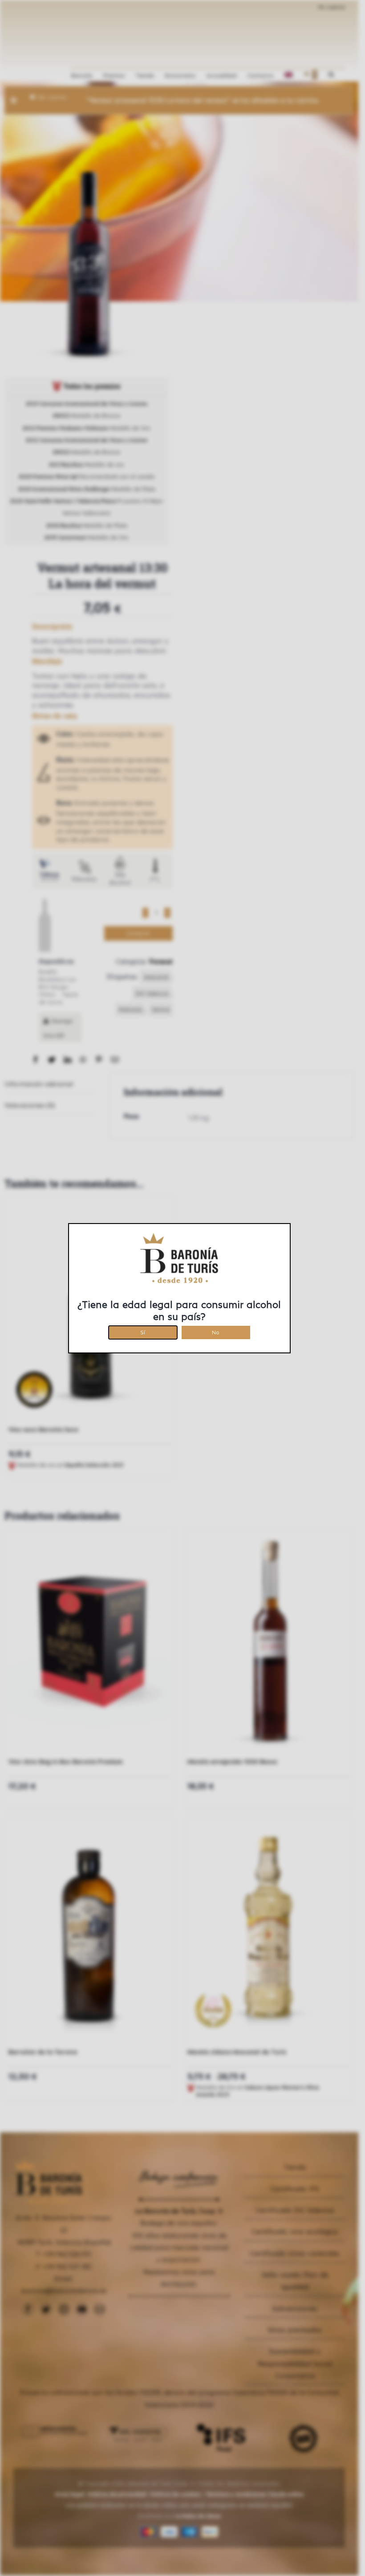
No (216, 1331)
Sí (143, 1331)
